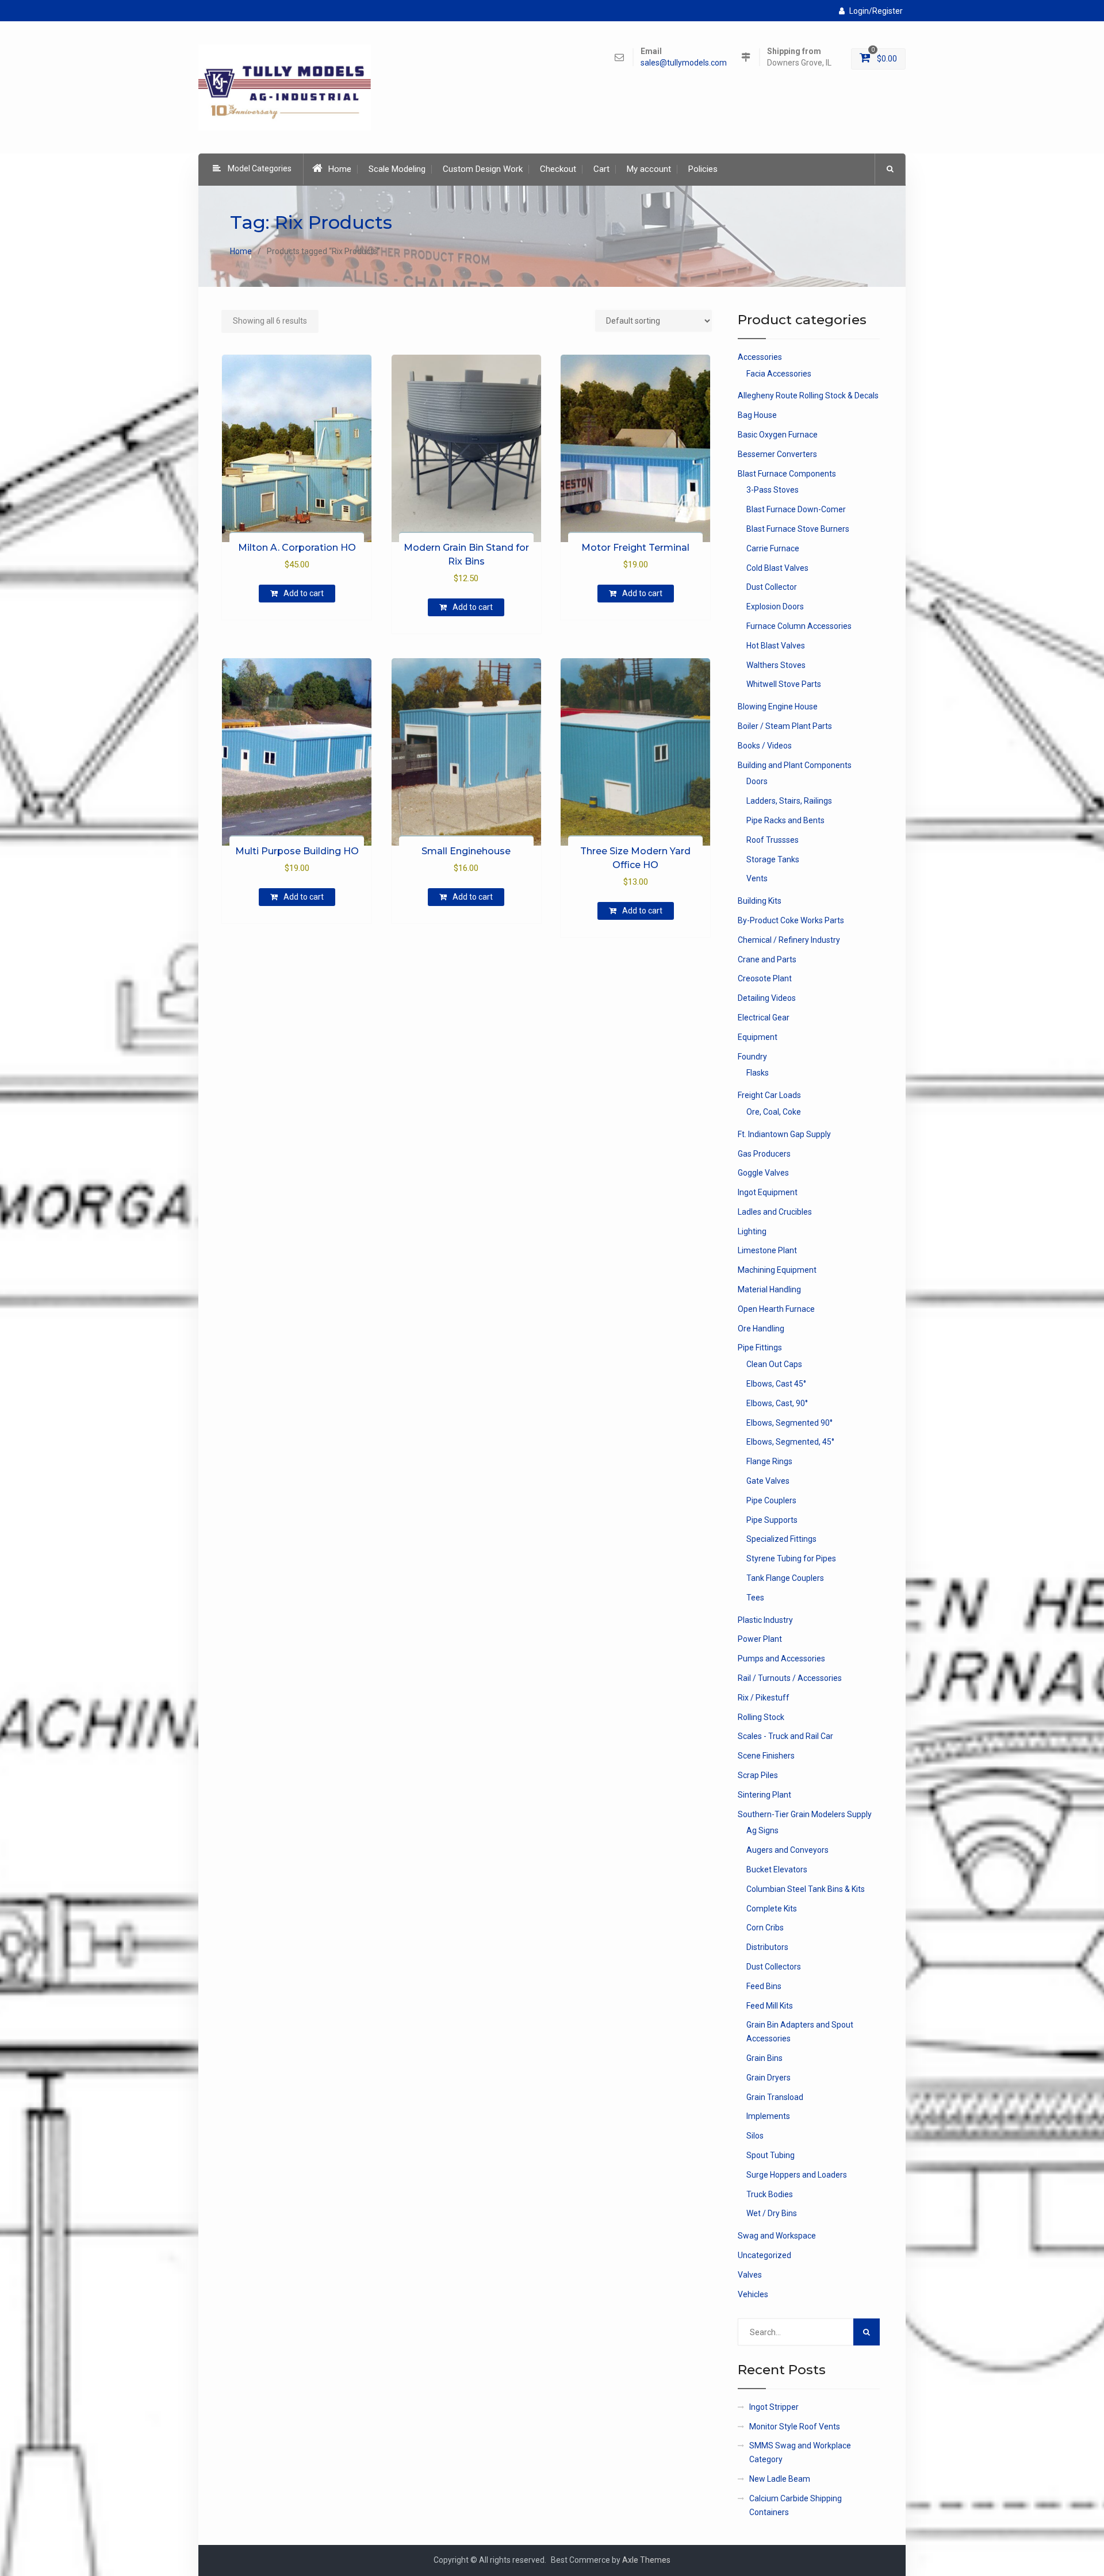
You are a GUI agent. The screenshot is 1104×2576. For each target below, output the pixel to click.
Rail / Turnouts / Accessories (790, 1678)
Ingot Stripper (774, 2407)
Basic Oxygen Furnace (778, 435)
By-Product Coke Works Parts (791, 920)
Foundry (752, 1057)
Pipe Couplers (771, 1500)
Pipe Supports (772, 1520)
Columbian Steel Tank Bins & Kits (806, 1889)
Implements (768, 2116)
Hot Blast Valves (776, 646)
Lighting (752, 1231)
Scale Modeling (397, 169)
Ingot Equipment (768, 1192)
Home (340, 169)
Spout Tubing (770, 2155)
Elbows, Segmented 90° (789, 1423)
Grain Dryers (768, 2078)
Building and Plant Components (795, 765)
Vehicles (753, 2294)
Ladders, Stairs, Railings (789, 801)
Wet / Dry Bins (772, 2213)
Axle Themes (646, 2560)
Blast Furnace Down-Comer (796, 509)
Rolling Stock (761, 1717)
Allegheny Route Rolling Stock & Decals (808, 396)
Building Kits (760, 901)
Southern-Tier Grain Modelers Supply (805, 1814)
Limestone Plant (767, 1250)
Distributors (767, 1947)
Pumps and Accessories (781, 1659)
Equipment (758, 1037)
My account (649, 169)
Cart (601, 169)
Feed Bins (764, 1986)
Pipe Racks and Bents (785, 820)
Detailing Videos (767, 998)
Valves (750, 2275)
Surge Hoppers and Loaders (797, 2175)
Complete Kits (772, 1909)
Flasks (758, 1073)
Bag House (757, 415)
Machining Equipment (777, 1270)
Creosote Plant (765, 978)
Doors (757, 781)
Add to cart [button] (304, 593)
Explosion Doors (775, 606)
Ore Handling (761, 1329)
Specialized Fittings (781, 1539)
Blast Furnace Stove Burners (798, 529)
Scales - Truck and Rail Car (785, 1736)
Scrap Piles (758, 1775)
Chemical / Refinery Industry (789, 940)
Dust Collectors (774, 1967)
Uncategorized (764, 2255)
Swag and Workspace (777, 2236)
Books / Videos (765, 746)
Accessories (760, 357)
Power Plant (760, 1639)
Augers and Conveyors (787, 1850)
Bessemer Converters (777, 454)
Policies (703, 169)
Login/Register (876, 11)
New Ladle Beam (780, 2479)
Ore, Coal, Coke (774, 1112)
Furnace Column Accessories (799, 626)
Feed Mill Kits (770, 2006)
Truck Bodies (770, 2194)
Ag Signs (762, 1830)
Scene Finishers (766, 1756)
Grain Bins (764, 2058)
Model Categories (260, 168)
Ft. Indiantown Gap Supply (784, 1134)
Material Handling (769, 1289)
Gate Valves (768, 1481)
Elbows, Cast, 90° (777, 1403)
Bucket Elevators (777, 1869)
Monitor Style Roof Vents (795, 2427)
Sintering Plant (764, 1795)
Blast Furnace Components (787, 474)
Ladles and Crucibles (775, 1212)
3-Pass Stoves (773, 490)
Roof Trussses (773, 840)
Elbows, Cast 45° (776, 1384)
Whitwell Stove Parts (784, 684)
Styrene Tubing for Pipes (791, 1558)
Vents (757, 878)
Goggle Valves (763, 1173)
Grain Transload (775, 2097)
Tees (755, 1598)
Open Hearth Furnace (776, 1309)
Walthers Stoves (776, 665)
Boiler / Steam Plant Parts (785, 726)
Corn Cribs (765, 1928)
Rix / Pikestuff (764, 1698)
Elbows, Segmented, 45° (790, 1442)
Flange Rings (769, 1461)
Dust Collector (772, 587)
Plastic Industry (765, 1620)
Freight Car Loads (769, 1095)
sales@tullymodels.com (684, 63)
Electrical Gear (764, 1018)
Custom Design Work (483, 169)
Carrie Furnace (773, 548)
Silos (755, 2136)
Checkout (558, 169)
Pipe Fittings (760, 1347)
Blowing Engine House (778, 707)
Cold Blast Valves (777, 568)
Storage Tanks (773, 859)
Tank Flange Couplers (785, 1578)
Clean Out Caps (774, 1364)
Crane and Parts (767, 959)
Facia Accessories (779, 374)
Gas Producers (764, 1154)
